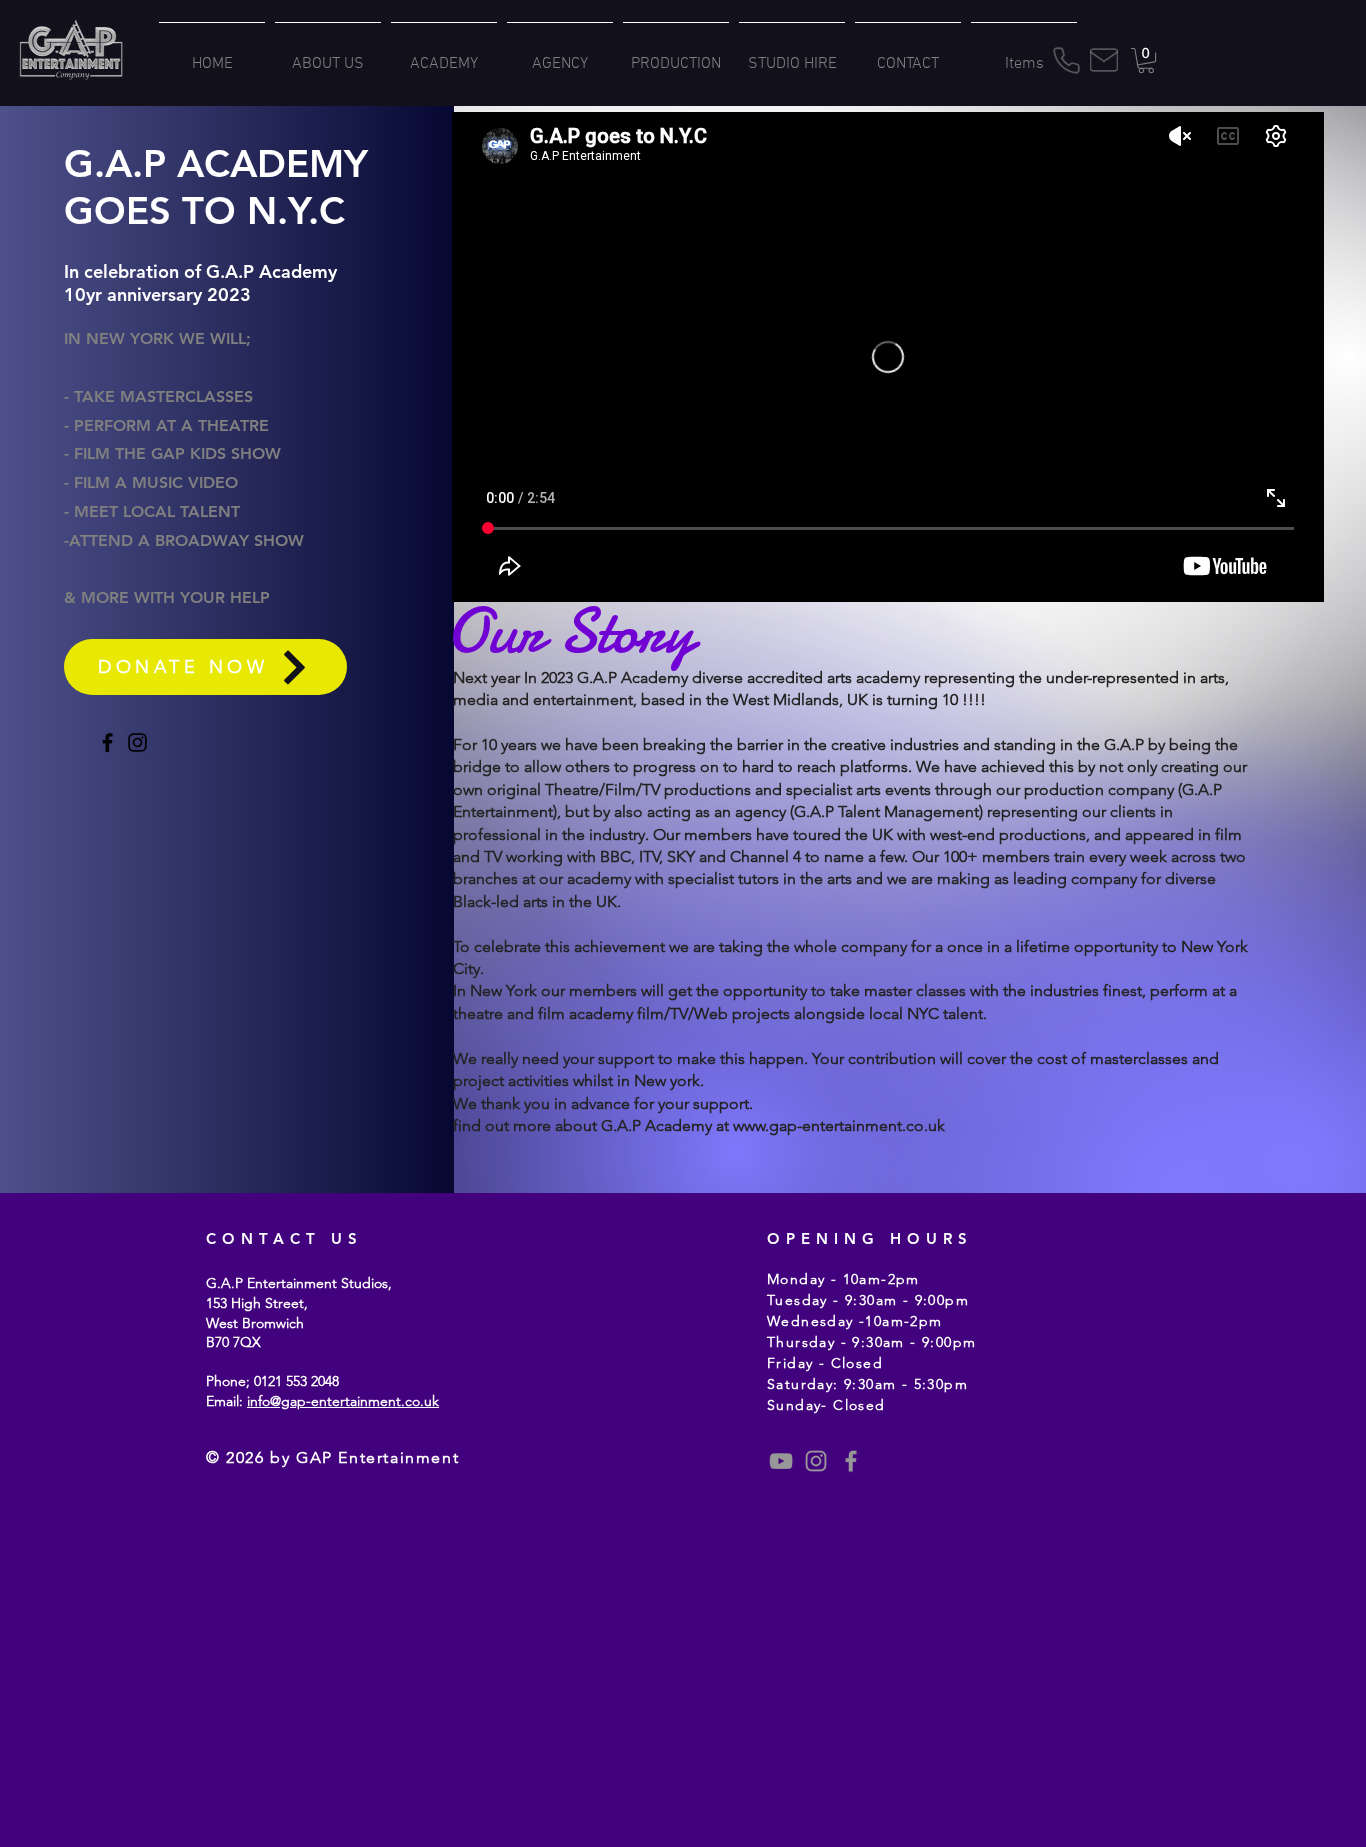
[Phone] (1066, 60)
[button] (1146, 60)
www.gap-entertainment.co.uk (839, 1125)
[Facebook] (107, 742)
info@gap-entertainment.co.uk (343, 1401)
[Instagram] (137, 742)
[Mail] (1104, 60)
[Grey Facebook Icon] (851, 1461)
